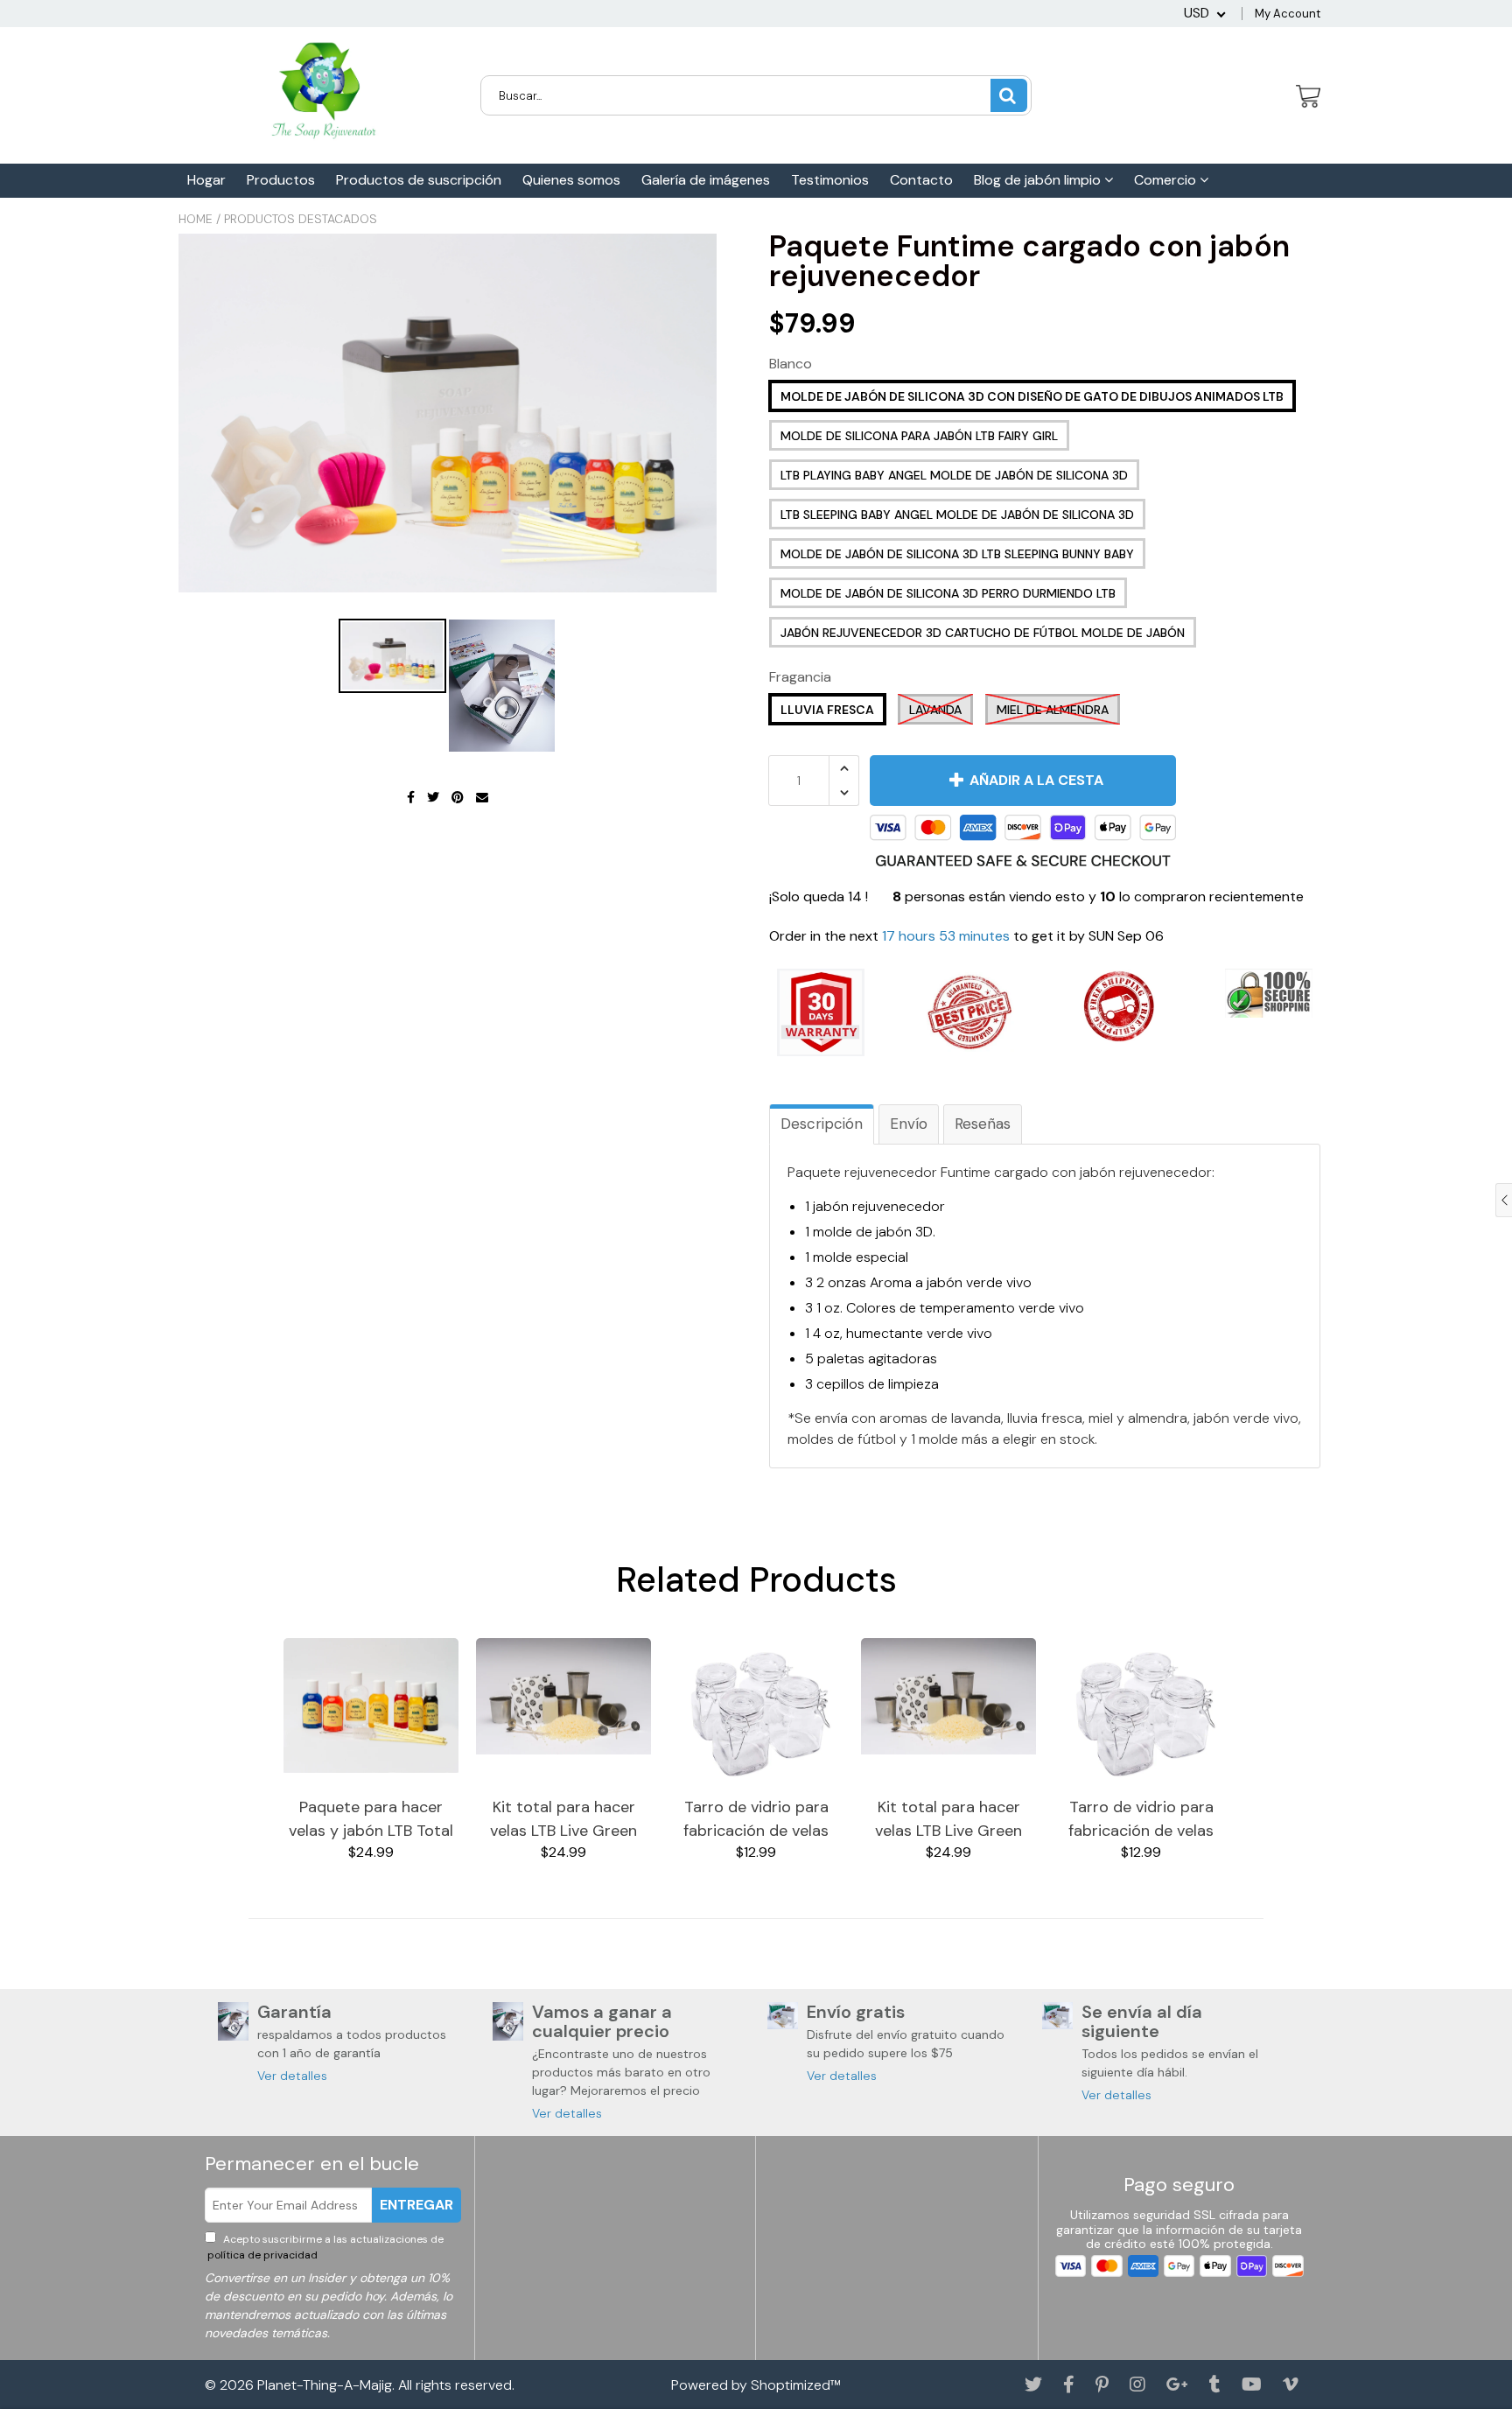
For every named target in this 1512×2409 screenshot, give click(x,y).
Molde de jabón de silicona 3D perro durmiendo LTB (948, 593)
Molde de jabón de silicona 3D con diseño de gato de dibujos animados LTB (1032, 396)
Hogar (206, 180)
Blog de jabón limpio (1039, 180)
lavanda (935, 710)
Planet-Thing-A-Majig (325, 2385)
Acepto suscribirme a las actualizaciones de (324, 2247)
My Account (1288, 14)
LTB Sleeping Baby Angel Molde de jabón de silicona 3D (957, 515)
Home (196, 219)
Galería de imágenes (706, 180)
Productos (281, 180)
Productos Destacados (301, 219)
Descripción (822, 1124)
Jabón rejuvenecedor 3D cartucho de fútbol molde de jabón (983, 633)
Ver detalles (292, 2076)
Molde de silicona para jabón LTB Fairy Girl (919, 436)
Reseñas (983, 1124)
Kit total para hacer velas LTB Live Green (563, 1819)
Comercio (1167, 180)
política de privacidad (261, 2255)
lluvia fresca (827, 710)
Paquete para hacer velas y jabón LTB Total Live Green (371, 1820)
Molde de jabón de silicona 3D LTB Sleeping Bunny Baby (957, 554)
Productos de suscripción (419, 180)
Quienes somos (571, 180)
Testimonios (830, 180)
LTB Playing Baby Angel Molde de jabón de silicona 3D (954, 475)
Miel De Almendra (1053, 710)
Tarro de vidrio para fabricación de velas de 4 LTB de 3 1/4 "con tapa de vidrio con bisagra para (756, 1820)
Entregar (416, 2205)
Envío (909, 1124)
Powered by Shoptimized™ (756, 2385)
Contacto (921, 180)
